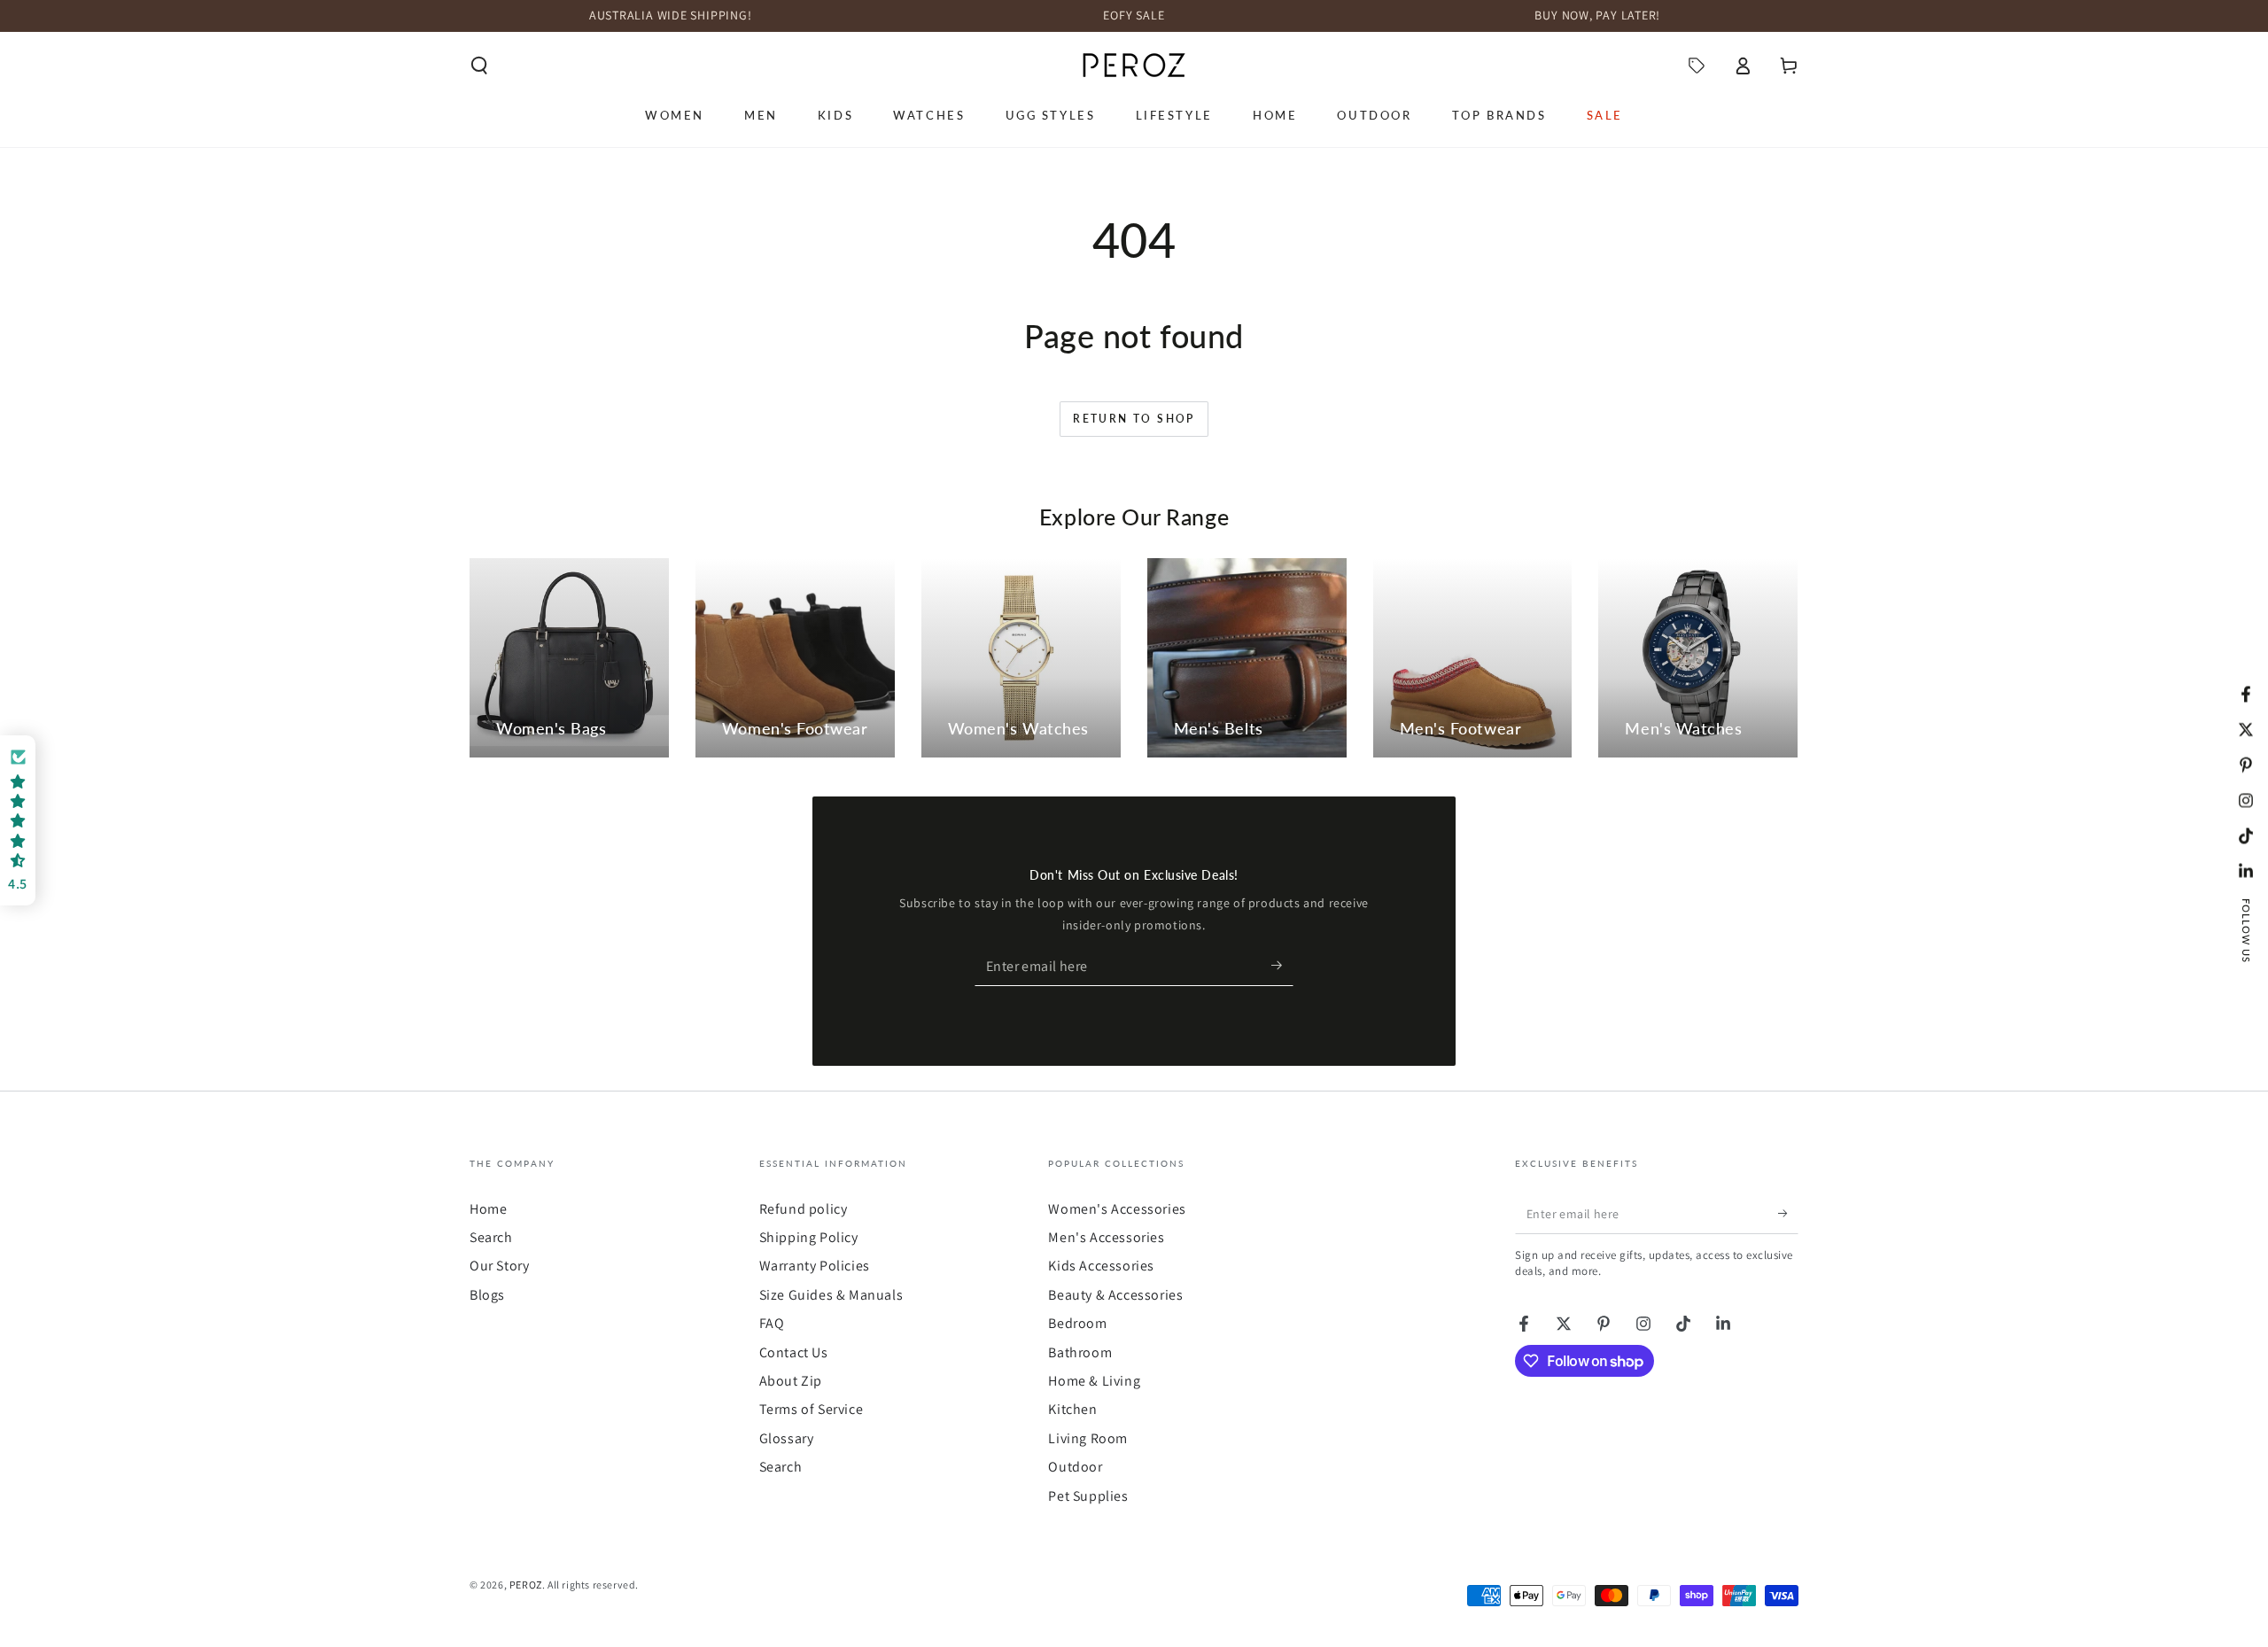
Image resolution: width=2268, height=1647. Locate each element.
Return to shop (1134, 419)
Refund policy (804, 1209)
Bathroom (1080, 1352)
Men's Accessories (1106, 1237)
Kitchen (1072, 1409)
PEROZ (526, 1585)
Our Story (499, 1266)
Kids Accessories (1101, 1266)
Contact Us (794, 1352)
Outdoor (1075, 1467)
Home (488, 1209)
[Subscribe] (1282, 966)
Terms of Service (812, 1409)
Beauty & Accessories (1115, 1295)
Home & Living (1094, 1381)
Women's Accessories (1117, 1209)
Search (491, 1237)
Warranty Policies (815, 1266)
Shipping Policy (809, 1237)
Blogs (487, 1295)
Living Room (1088, 1438)
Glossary (787, 1438)
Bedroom (1077, 1323)
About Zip (791, 1381)
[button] (479, 66)
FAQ (772, 1323)
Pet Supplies (1088, 1496)
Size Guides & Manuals (831, 1295)
